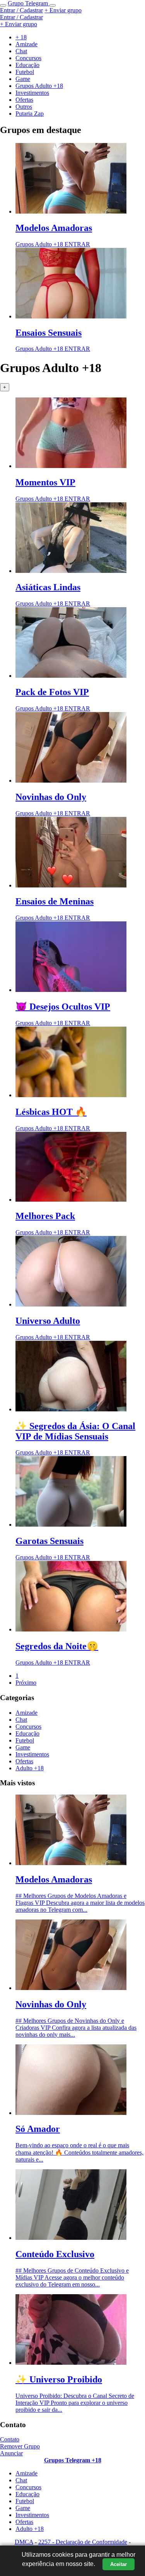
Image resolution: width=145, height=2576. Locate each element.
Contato (10, 2439)
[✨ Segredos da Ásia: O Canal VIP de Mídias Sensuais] (71, 1409)
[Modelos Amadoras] (71, 211)
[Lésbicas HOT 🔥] (71, 1095)
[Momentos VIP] (71, 466)
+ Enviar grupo (63, 10)
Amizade (26, 1713)
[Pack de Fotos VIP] (71, 676)
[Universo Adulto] (71, 1304)
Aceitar (119, 2564)
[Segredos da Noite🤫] (71, 1629)
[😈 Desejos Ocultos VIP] (71, 990)
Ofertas (24, 1761)
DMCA (24, 2542)
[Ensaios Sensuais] (71, 316)
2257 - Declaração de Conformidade (83, 2542)
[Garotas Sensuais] (71, 1525)
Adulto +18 (30, 1768)
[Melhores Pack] (71, 1200)
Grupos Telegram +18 (73, 2460)
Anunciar (11, 2453)
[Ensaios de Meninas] (71, 885)
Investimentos (32, 1754)
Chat (21, 1720)
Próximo (26, 1683)
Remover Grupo (20, 2446)
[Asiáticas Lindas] (71, 571)
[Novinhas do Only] (71, 780)
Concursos (28, 1727)
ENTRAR (77, 244)
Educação (27, 1733)
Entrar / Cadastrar (21, 10)
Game (23, 1747)
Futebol (25, 1740)
